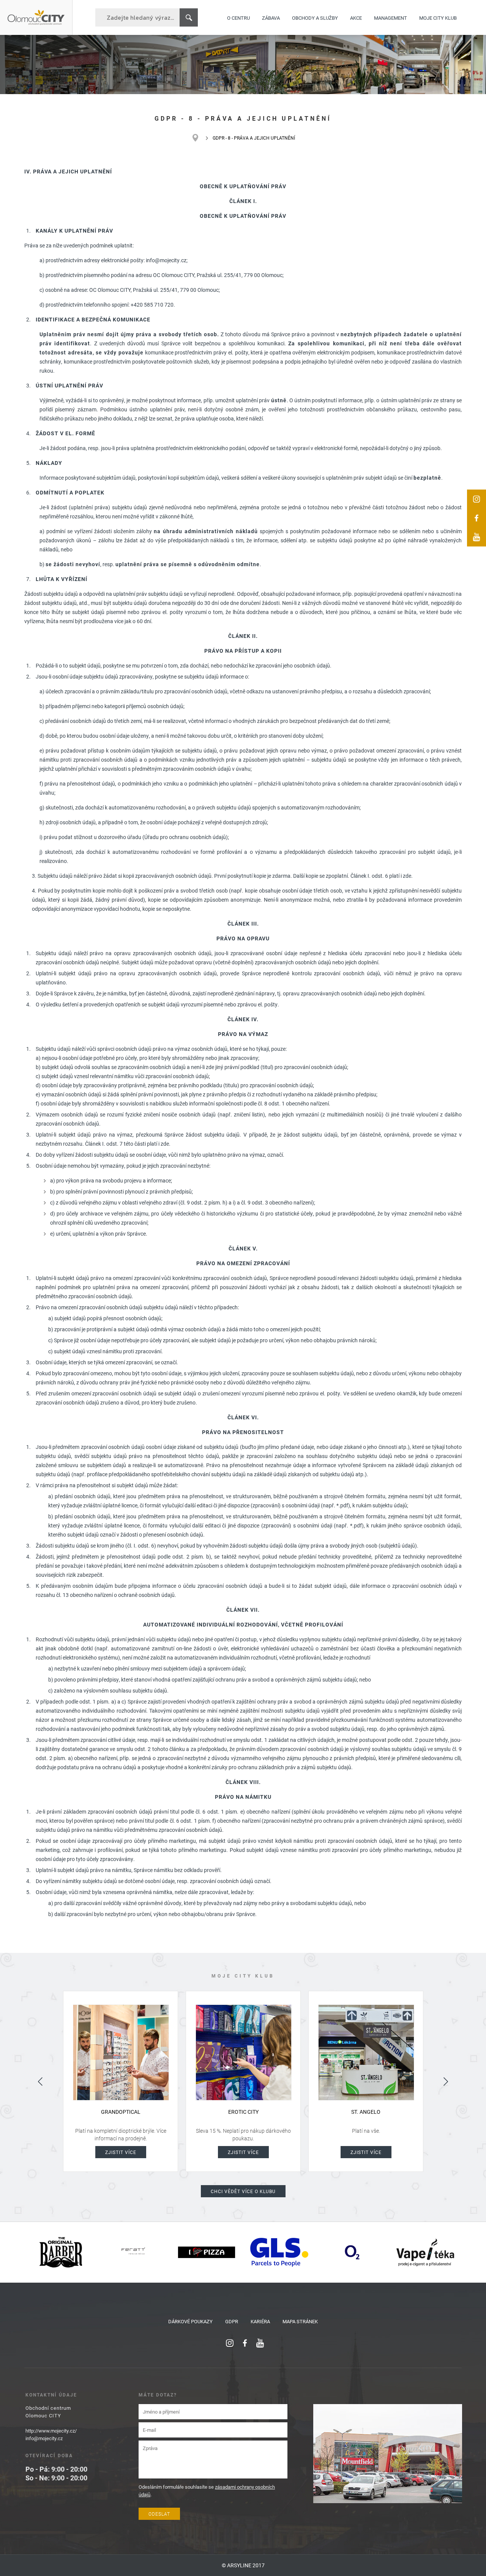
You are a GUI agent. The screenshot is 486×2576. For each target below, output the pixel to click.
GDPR (232, 2321)
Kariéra (260, 2321)
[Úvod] (199, 138)
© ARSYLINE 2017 (243, 2565)
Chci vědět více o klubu (243, 2191)
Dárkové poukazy (190, 2321)
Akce (356, 17)
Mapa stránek (300, 2321)
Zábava (271, 17)
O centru (238, 17)
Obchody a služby (315, 17)
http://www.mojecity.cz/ (51, 2431)
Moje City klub (438, 17)
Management (391, 17)
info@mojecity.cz (44, 2438)
